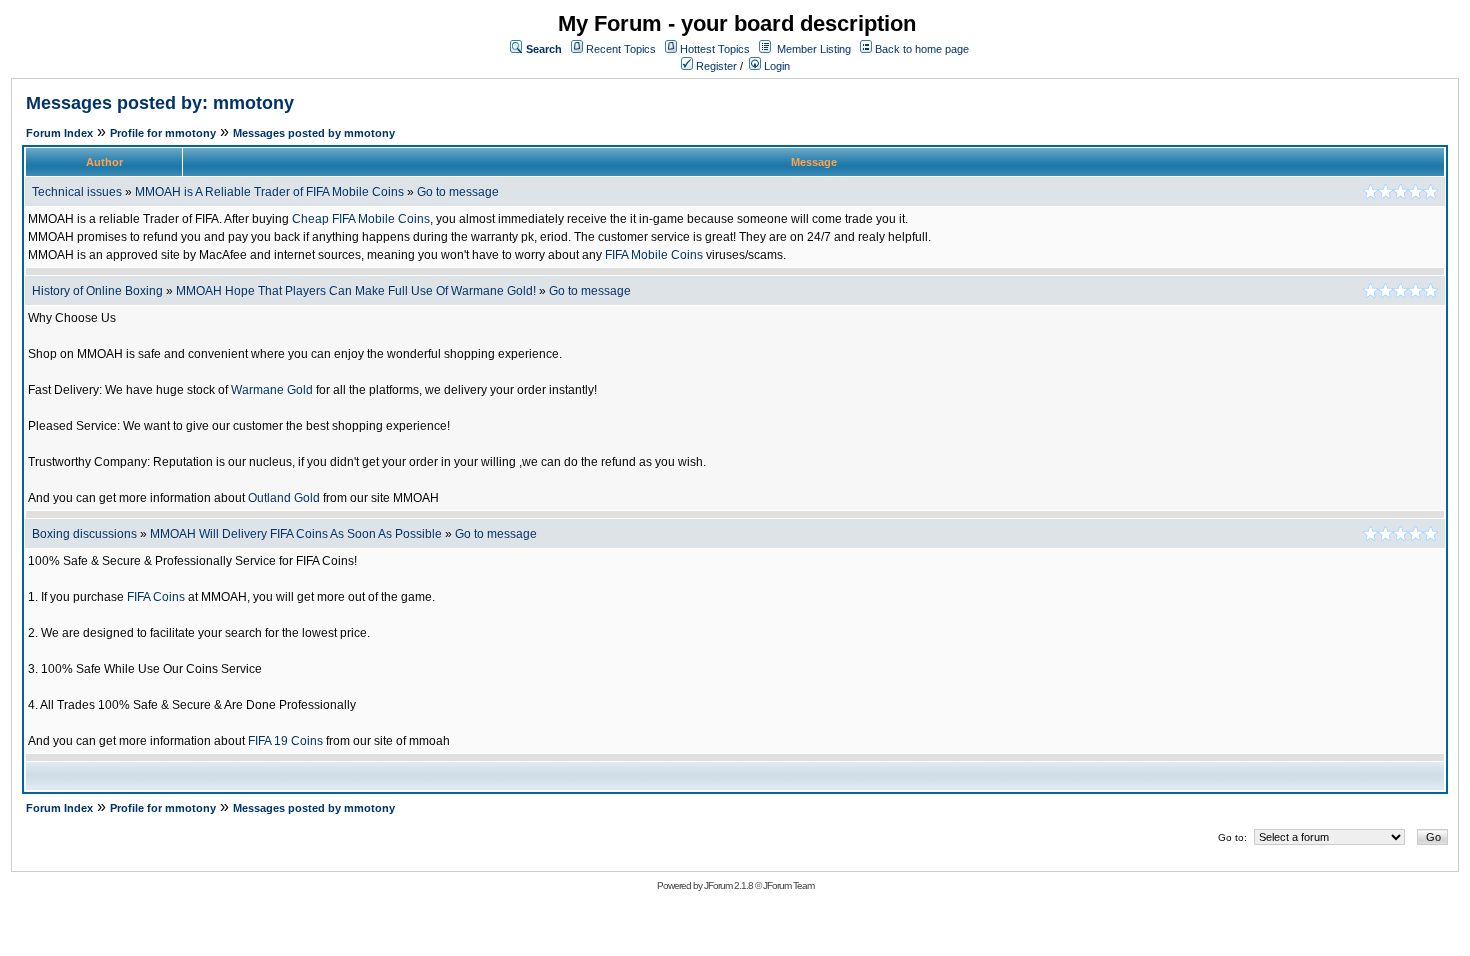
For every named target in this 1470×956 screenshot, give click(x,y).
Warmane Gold (272, 390)
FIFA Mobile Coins (654, 255)
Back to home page (922, 49)
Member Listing (814, 49)
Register (715, 66)
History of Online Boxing (97, 291)
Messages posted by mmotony (314, 133)
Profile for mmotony (163, 133)
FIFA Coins (156, 597)
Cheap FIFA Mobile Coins (361, 219)
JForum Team (788, 885)
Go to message (458, 192)
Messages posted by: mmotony (160, 103)
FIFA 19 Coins (285, 741)
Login (775, 66)
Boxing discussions (84, 534)
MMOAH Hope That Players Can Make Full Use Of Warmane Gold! (356, 291)
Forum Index (59, 133)
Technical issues (77, 192)
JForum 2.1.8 (728, 885)
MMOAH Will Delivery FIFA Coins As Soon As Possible (296, 534)
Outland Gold (284, 498)
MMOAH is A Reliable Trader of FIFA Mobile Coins (269, 192)
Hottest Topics (715, 49)
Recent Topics (621, 49)
